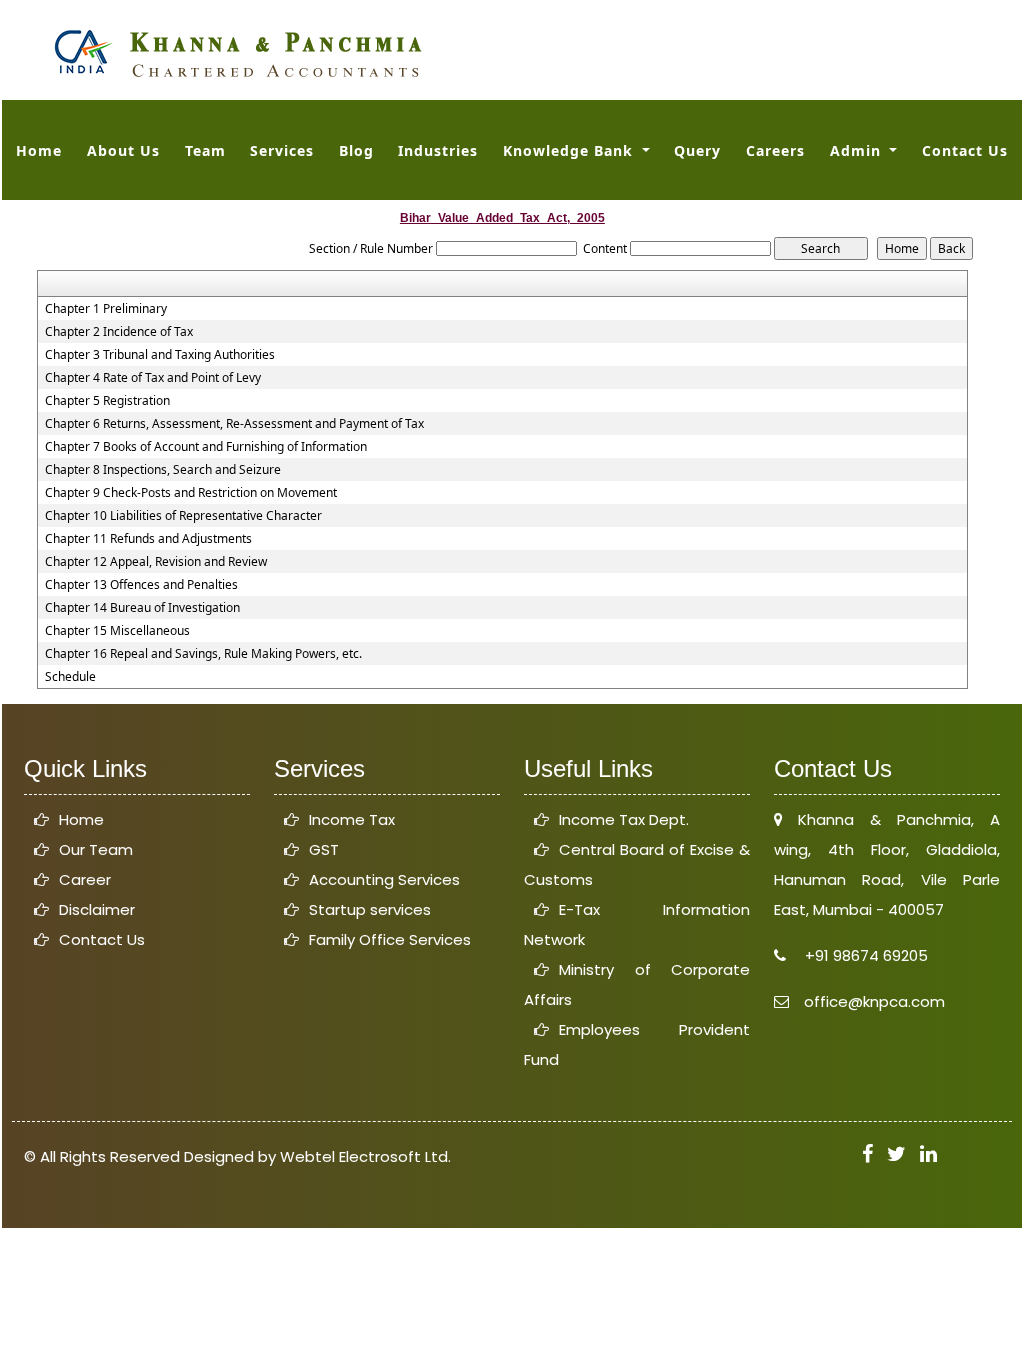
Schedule (70, 677)
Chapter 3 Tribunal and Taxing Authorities (160, 355)
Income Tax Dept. (624, 819)
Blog (356, 150)
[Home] (237, 51)
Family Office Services (390, 939)
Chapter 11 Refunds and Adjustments (148, 539)
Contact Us (965, 150)
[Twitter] (896, 1154)
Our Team (96, 849)
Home (39, 150)
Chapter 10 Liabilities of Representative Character (183, 516)
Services (282, 150)
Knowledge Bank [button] (570, 150)
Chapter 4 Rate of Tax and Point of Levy (153, 378)
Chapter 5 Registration (107, 401)
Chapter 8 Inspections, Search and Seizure (163, 470)
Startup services (370, 909)
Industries (438, 150)
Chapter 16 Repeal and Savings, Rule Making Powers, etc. (203, 654)
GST (324, 849)
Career (85, 879)
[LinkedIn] (928, 1154)
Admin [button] (858, 150)
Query (697, 150)
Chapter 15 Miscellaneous (117, 631)
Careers (775, 150)
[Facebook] (867, 1154)
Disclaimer (97, 909)
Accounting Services (384, 879)
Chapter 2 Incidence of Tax (119, 332)
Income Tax (352, 819)
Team (205, 150)
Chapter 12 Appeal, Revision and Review (156, 562)
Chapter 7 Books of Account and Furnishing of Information (206, 447)
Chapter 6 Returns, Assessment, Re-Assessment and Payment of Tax (234, 424)
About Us (123, 150)
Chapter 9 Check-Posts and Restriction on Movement (191, 493)
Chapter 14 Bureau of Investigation (142, 608)
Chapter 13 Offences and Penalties (141, 585)
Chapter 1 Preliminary (106, 309)
